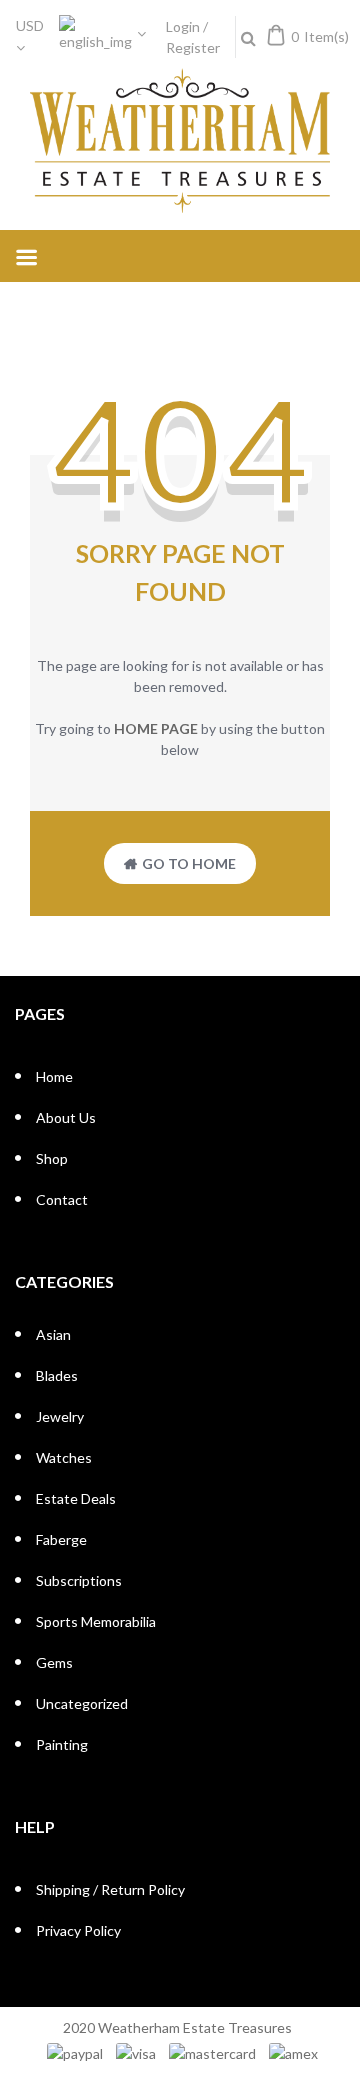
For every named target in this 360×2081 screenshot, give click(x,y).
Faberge (61, 1539)
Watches (64, 1457)
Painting (62, 1744)
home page (156, 728)
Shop (52, 1158)
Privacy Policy (78, 1930)
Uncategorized (82, 1703)
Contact (62, 1199)
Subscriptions (79, 1580)
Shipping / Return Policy (110, 1889)
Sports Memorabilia (96, 1621)
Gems (54, 1662)
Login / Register (193, 37)
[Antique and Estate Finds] (180, 141)
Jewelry (60, 1416)
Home (54, 1076)
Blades (57, 1375)
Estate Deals (76, 1498)
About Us (66, 1117)
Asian (53, 1334)
